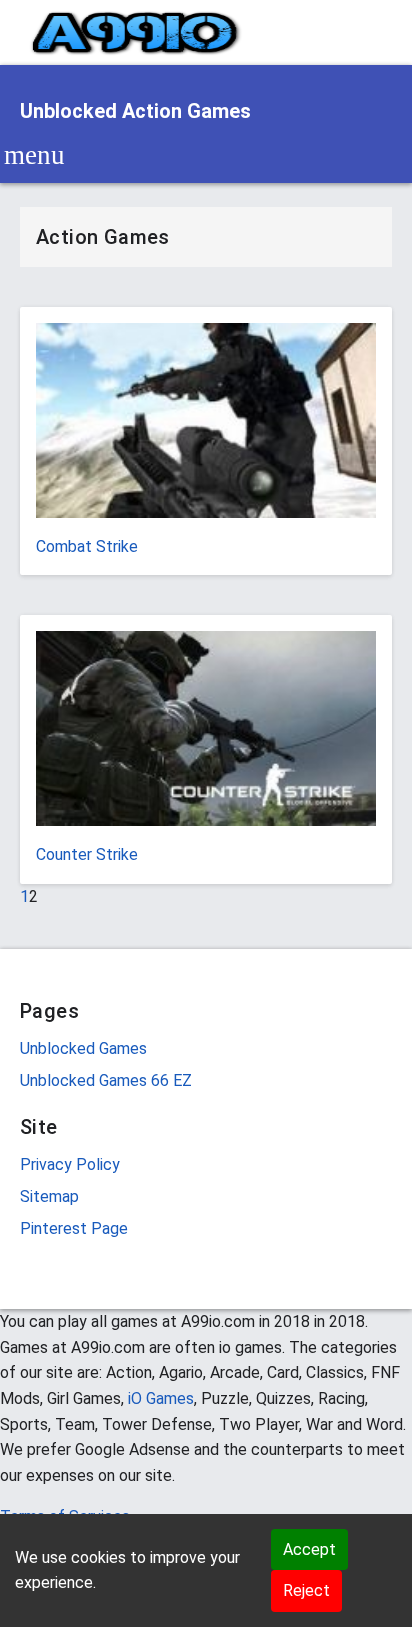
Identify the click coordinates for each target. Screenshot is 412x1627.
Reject (306, 1590)
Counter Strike (87, 854)
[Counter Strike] (206, 735)
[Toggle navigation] (34, 155)
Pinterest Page (74, 1228)
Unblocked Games (83, 1048)
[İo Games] (135, 32)
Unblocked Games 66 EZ (106, 1080)
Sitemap (49, 1196)
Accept (309, 1549)
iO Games (161, 1398)
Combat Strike (87, 546)
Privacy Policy (70, 1164)
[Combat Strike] (206, 427)
